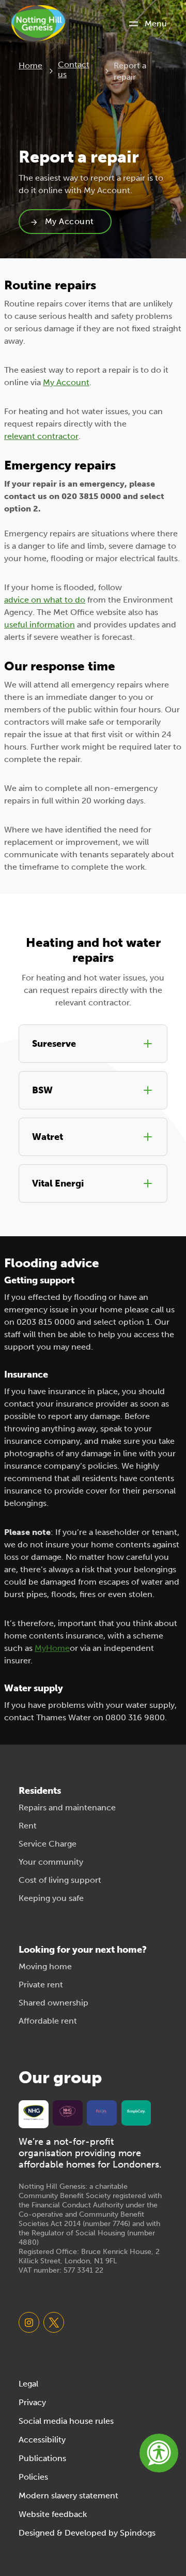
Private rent (41, 1985)
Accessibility (42, 2440)
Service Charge (48, 1844)
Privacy (32, 2402)
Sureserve (54, 1044)
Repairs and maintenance (67, 1807)
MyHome (52, 1648)
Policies (33, 2477)
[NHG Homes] (68, 2111)
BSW (42, 1090)
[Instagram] (29, 2322)
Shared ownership (53, 2003)
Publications (42, 2458)
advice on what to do (45, 600)
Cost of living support (60, 1880)
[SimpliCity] (136, 2111)
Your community (51, 1862)
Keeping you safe (51, 1898)
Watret (48, 1137)
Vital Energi (58, 1183)
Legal (28, 2384)
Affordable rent (48, 2021)
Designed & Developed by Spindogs (87, 2533)
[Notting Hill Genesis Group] (34, 2113)
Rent (28, 1826)
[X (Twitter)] (54, 2322)
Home (30, 65)
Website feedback (53, 2514)
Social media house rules (66, 2421)
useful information (40, 625)
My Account (69, 221)
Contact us (74, 69)
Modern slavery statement (68, 2495)
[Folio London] (102, 2111)
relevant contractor (41, 436)
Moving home (45, 1966)
